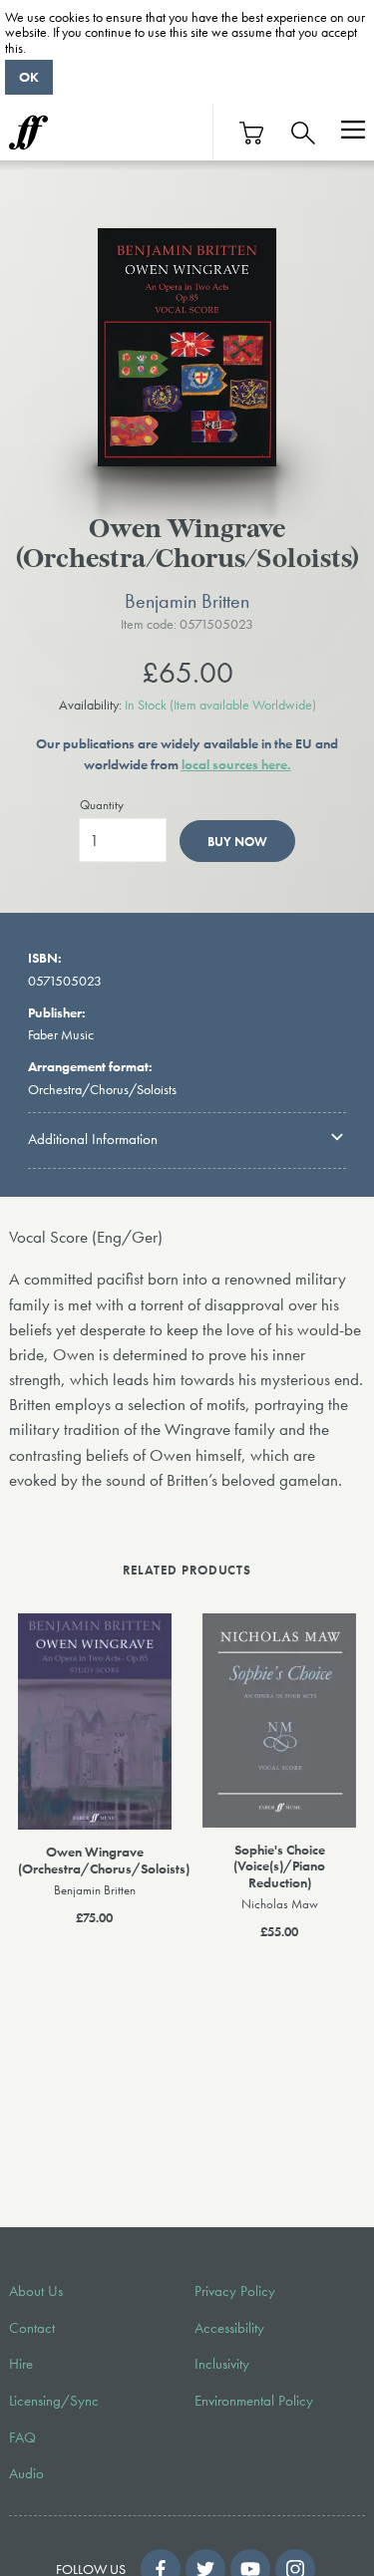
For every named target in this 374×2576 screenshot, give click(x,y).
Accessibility (229, 2328)
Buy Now (237, 842)
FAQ (22, 2437)
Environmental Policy (254, 2401)
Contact (32, 2328)
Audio (26, 2473)
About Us (36, 2291)
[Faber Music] (28, 133)
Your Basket (252, 133)
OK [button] (29, 77)
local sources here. (236, 764)
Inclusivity (222, 2364)
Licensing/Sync (54, 2401)
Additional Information (93, 1139)
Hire (21, 2364)
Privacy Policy (235, 2291)
